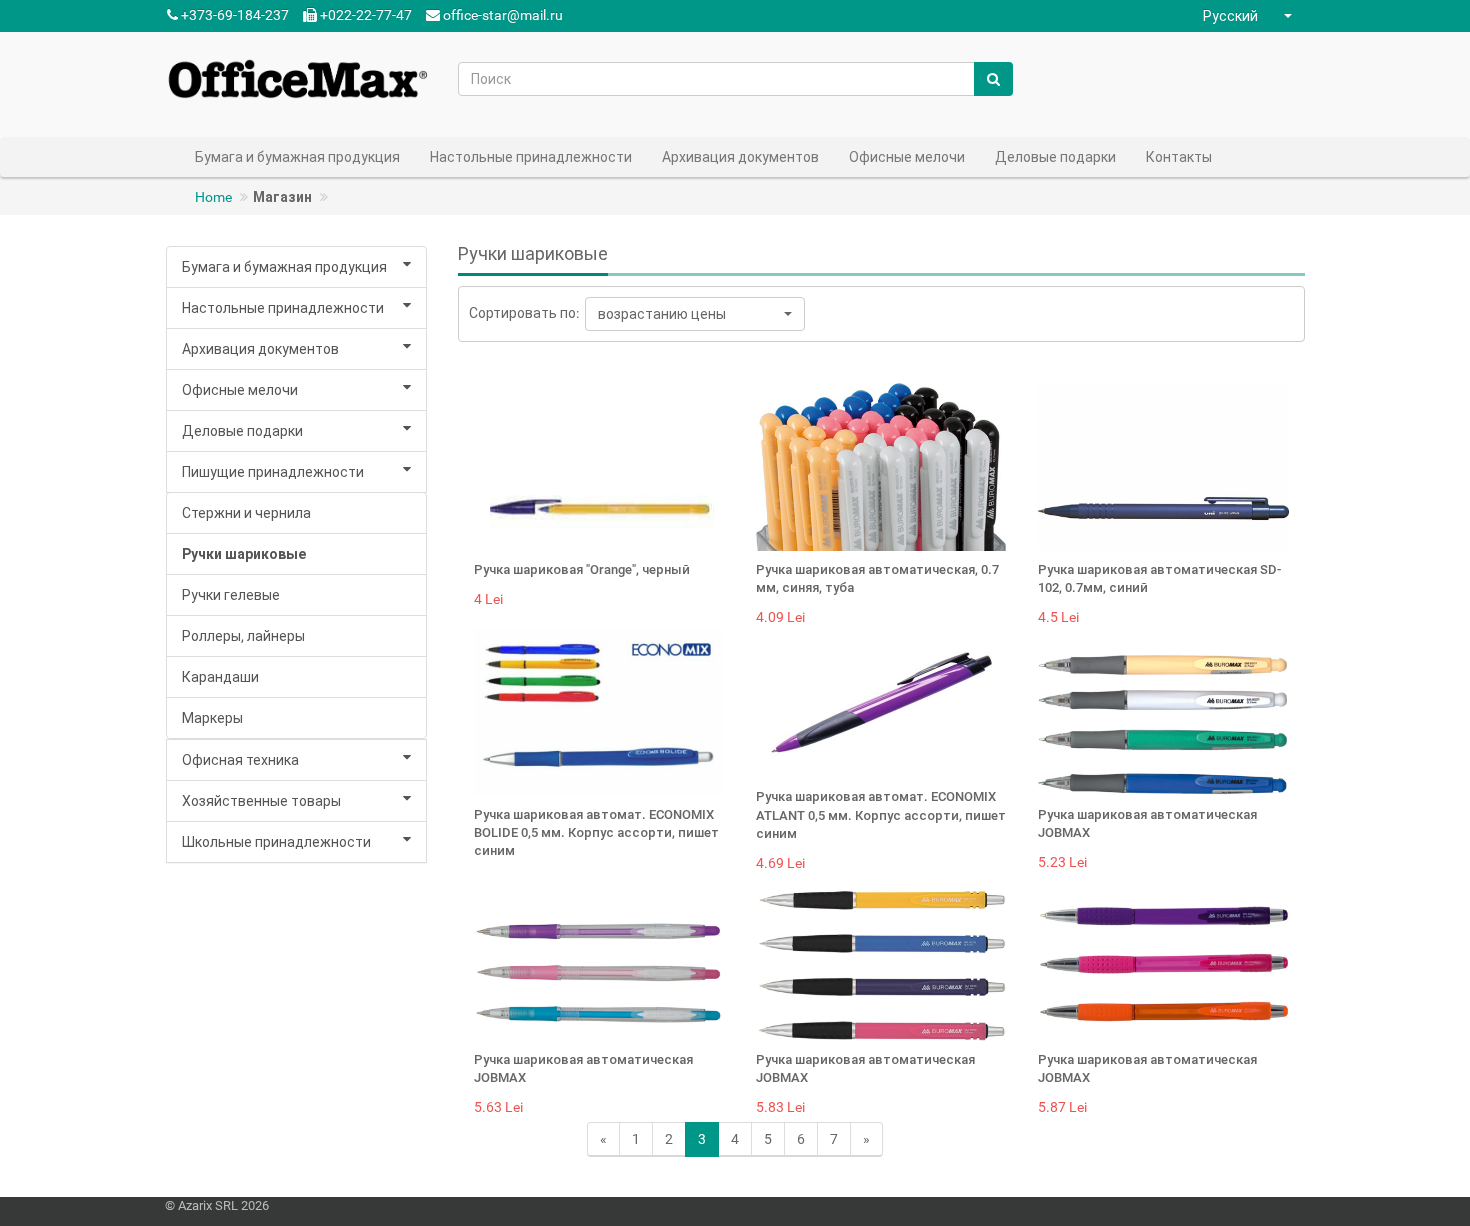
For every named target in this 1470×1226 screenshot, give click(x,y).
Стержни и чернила (246, 513)
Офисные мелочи (240, 390)
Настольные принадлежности (283, 308)
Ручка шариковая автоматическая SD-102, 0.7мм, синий (1159, 578)
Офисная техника (240, 760)
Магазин (282, 197)
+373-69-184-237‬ (233, 15)
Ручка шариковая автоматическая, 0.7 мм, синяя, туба (877, 578)
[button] (1250, 16)
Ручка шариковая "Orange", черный (582, 569)
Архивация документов (260, 349)
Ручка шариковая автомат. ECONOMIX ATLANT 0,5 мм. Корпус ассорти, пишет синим (881, 814)
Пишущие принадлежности (273, 472)
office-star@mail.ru (503, 15)
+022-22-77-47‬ (364, 15)
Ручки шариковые (244, 554)
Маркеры (212, 718)
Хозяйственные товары (261, 801)
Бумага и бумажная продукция (284, 267)
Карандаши (220, 677)
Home (213, 197)
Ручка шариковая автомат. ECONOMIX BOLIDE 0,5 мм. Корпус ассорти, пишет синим (596, 832)
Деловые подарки (242, 431)
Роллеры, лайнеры (243, 636)
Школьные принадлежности (276, 842)
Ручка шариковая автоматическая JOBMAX (1147, 823)
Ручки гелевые (231, 595)
